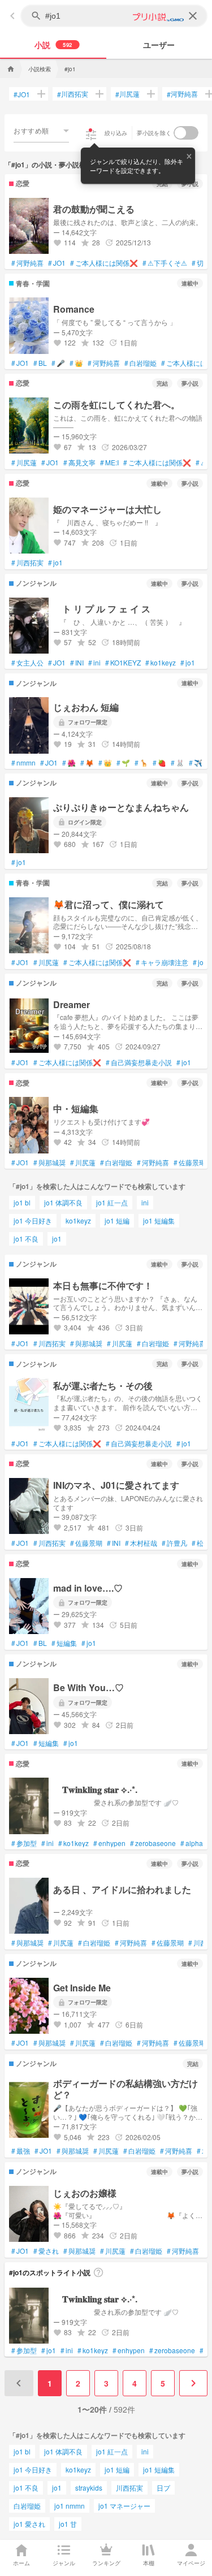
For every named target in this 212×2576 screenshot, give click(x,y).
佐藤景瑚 (190, 1162)
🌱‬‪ (123, 763)
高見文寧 (79, 463)
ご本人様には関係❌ (104, 263)
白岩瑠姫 (140, 363)
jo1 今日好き (33, 1220)
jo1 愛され (29, 2524)
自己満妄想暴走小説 (139, 1062)
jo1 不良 (26, 1239)
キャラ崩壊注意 (162, 962)
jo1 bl (22, 1202)
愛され (46, 2251)
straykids (89, 2488)
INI (77, 663)
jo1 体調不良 (63, 1202)
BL (40, 363)
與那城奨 (49, 1162)
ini (94, 663)
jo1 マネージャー (124, 2506)
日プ (163, 2488)
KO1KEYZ (123, 663)
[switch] (186, 133)
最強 (21, 2151)
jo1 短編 (117, 1220)
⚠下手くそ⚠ (165, 263)
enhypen (109, 1843)
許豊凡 (174, 1543)
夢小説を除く (154, 133)
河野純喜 (182, 94)
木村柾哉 (141, 1543)
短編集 (64, 1643)
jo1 (55, 563)
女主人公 (27, 663)
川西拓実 (73, 94)
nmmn (23, 763)
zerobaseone (153, 1843)
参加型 (24, 1843)
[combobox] (41, 131)
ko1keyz (161, 663)
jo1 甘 (68, 2524)
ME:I (109, 463)
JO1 (22, 94)
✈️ (196, 763)
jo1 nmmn (70, 2506)
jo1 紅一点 (112, 1202)
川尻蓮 (127, 94)
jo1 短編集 (159, 1220)
